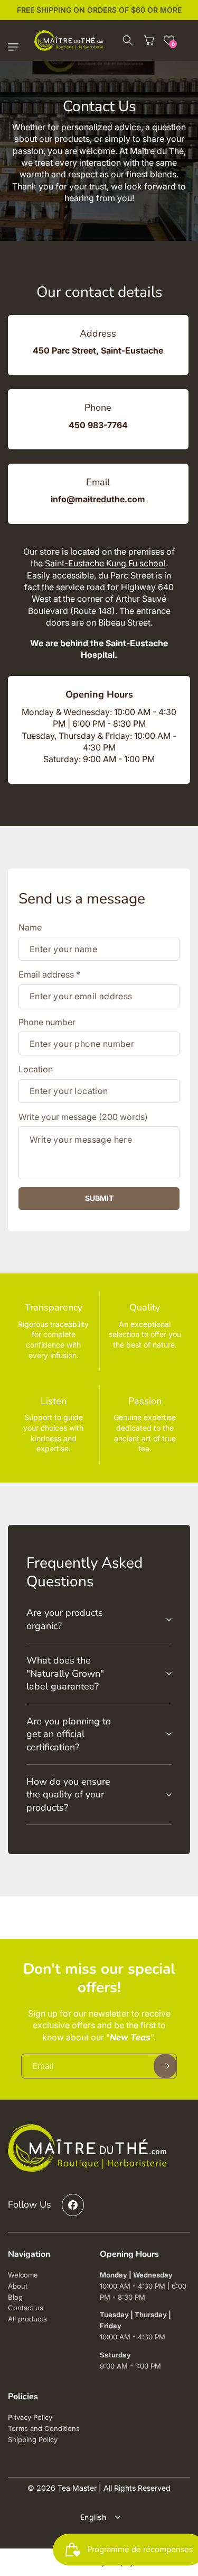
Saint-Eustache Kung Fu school (105, 563)
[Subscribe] (165, 2066)
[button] (16, 47)
